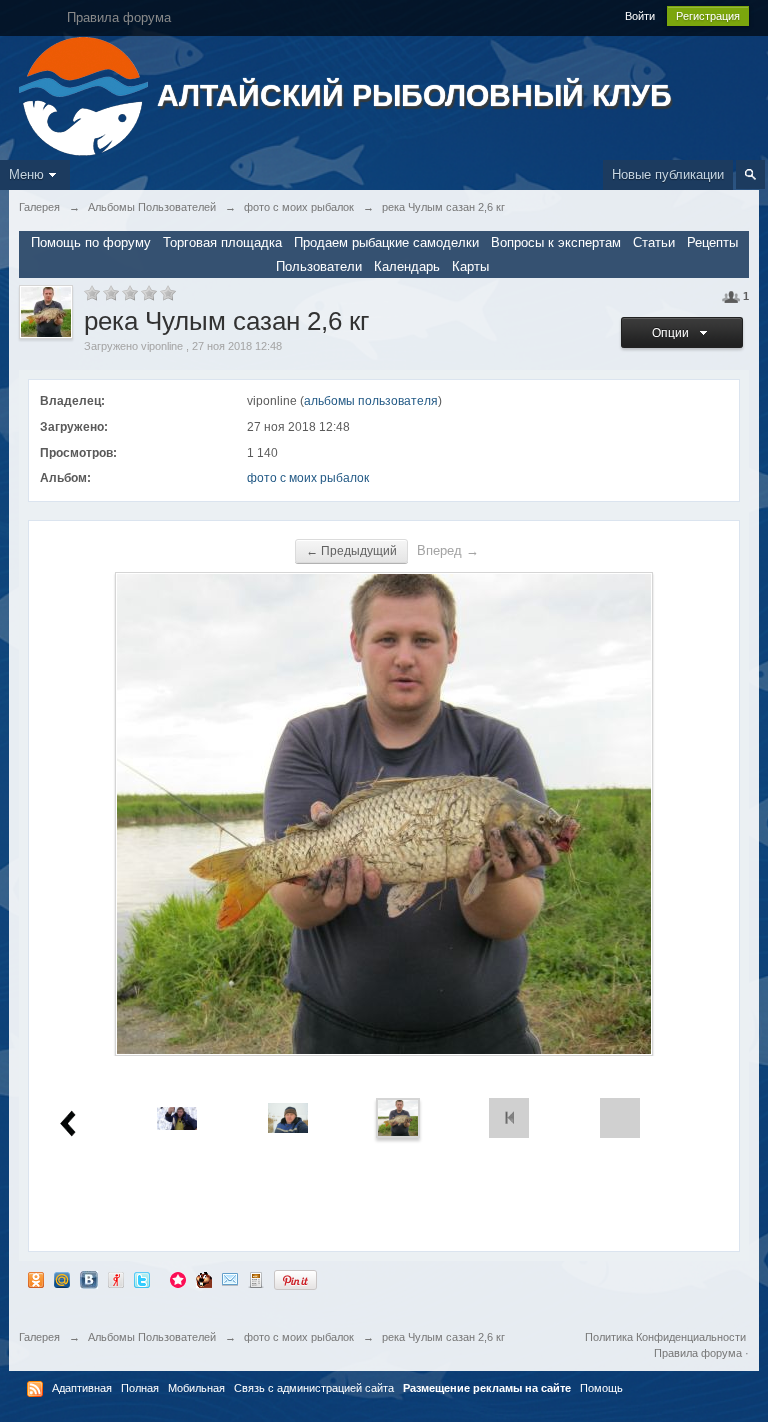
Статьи (654, 242)
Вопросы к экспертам (556, 242)
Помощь (601, 1388)
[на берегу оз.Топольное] (288, 1117)
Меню (26, 174)
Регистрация (708, 16)
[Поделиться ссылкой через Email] (230, 1279)
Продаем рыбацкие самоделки (386, 242)
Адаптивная (82, 1388)
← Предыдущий (351, 551)
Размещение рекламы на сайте (487, 1388)
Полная (140, 1388)
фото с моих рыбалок (308, 478)
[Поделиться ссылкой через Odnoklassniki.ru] (36, 1279)
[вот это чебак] (177, 1117)
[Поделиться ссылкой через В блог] (256, 1279)
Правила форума (698, 1353)
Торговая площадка (222, 242)
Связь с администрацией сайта (314, 1388)
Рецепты (712, 242)
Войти (640, 16)
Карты (470, 266)
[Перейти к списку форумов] (85, 94)
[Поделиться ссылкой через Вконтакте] (89, 1279)
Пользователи (319, 266)
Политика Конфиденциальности (665, 1337)
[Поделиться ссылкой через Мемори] (178, 1279)
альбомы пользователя (371, 401)
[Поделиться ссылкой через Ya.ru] (116, 1279)
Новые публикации (668, 174)
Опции (673, 333)
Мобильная (196, 1388)
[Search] (750, 174)
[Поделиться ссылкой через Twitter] (142, 1279)
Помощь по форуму (91, 242)
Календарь (407, 266)
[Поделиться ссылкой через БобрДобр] (204, 1279)
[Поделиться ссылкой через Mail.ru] (62, 1279)
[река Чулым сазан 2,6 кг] (398, 1117)
